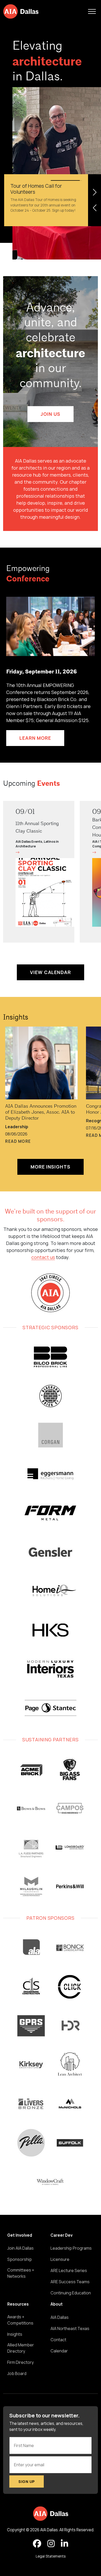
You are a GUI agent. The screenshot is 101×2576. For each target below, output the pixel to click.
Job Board (17, 2373)
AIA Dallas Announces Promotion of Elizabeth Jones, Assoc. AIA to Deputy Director (41, 1112)
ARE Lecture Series (69, 2270)
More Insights (51, 1167)
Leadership (17, 1127)
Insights (16, 1018)
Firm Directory (20, 2362)
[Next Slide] (95, 192)
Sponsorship (20, 2259)
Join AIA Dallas (20, 2248)
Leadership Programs (71, 2248)
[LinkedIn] (64, 2544)
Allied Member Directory (21, 2348)
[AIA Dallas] (21, 11)
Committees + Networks (21, 2273)
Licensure (60, 2259)
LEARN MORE (35, 738)
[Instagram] (51, 2544)
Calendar (59, 2351)
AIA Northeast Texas (70, 2328)
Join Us (50, 414)
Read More (18, 1141)
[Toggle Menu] (92, 11)
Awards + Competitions (20, 2320)
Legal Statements (51, 2556)
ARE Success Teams (70, 2282)
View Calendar (51, 972)
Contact (58, 2340)
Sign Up (27, 2481)
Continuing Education (71, 2293)
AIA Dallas (60, 2317)
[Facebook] (37, 2544)
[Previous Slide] (95, 208)
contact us (43, 1257)
